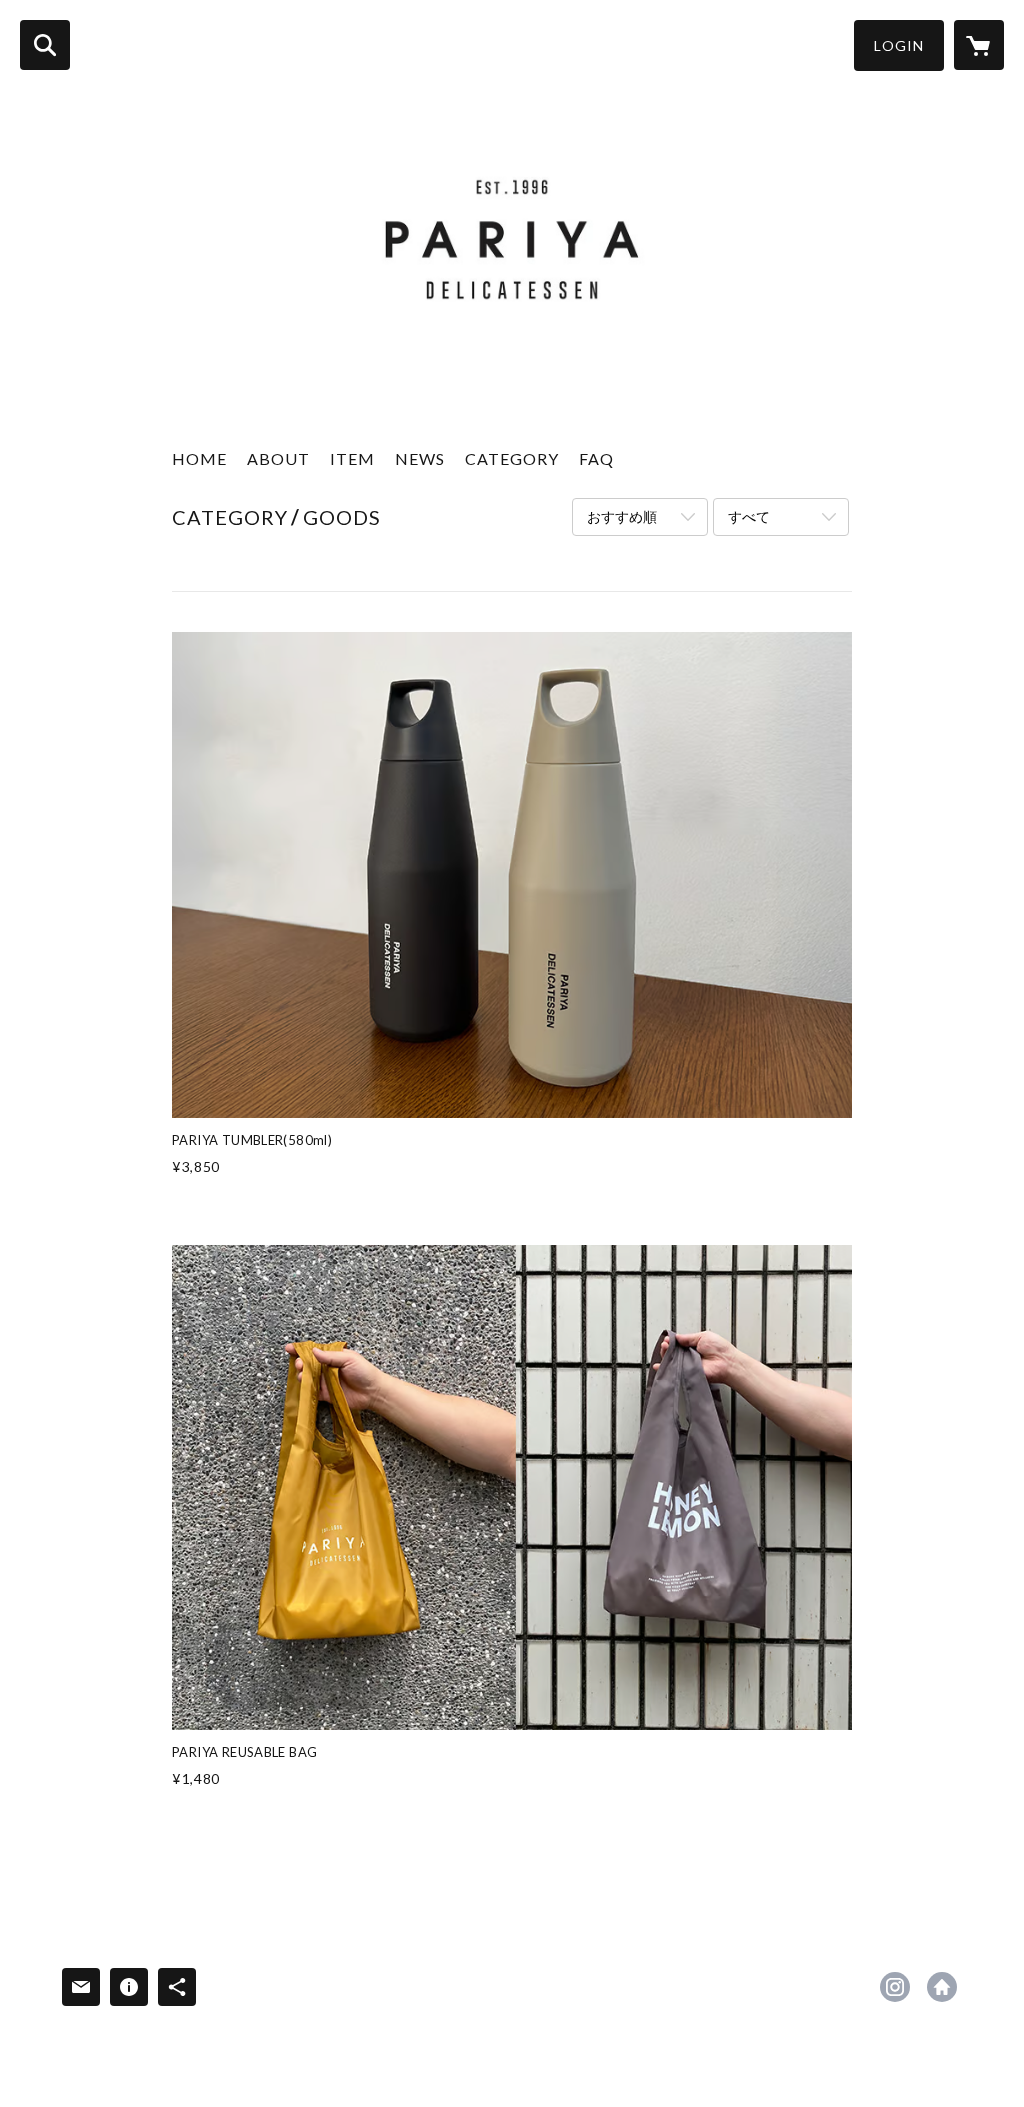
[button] (899, 45)
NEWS (420, 458)
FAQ (596, 458)
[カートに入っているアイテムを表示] (979, 45)
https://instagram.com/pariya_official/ (895, 1987)
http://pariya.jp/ (942, 1987)
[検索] (45, 45)
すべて (749, 516)
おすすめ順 (622, 516)
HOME (199, 458)
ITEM (352, 458)
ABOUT (278, 458)
